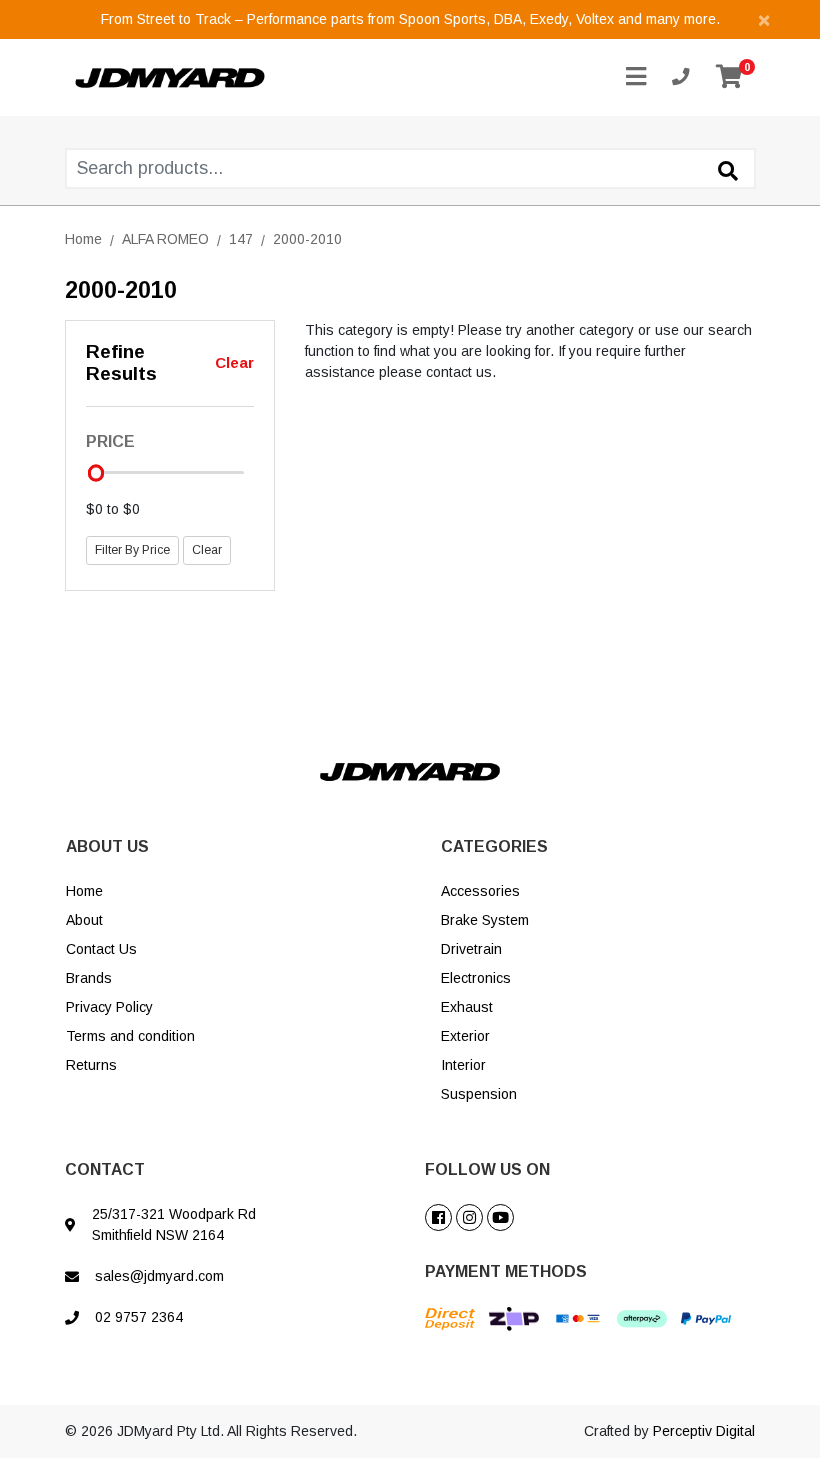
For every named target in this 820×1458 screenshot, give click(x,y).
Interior (463, 1065)
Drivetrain (471, 949)
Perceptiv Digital (704, 1431)
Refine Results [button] (121, 363)
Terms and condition (130, 1036)
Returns (91, 1065)
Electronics (476, 978)
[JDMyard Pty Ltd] (170, 76)
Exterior (465, 1036)
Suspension (479, 1094)
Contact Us (101, 949)
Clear (234, 362)
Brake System (485, 920)
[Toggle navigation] (636, 77)
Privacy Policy (109, 1007)
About (84, 920)
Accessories (480, 891)
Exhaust (467, 1007)
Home (84, 891)
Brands (89, 978)
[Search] (728, 172)
